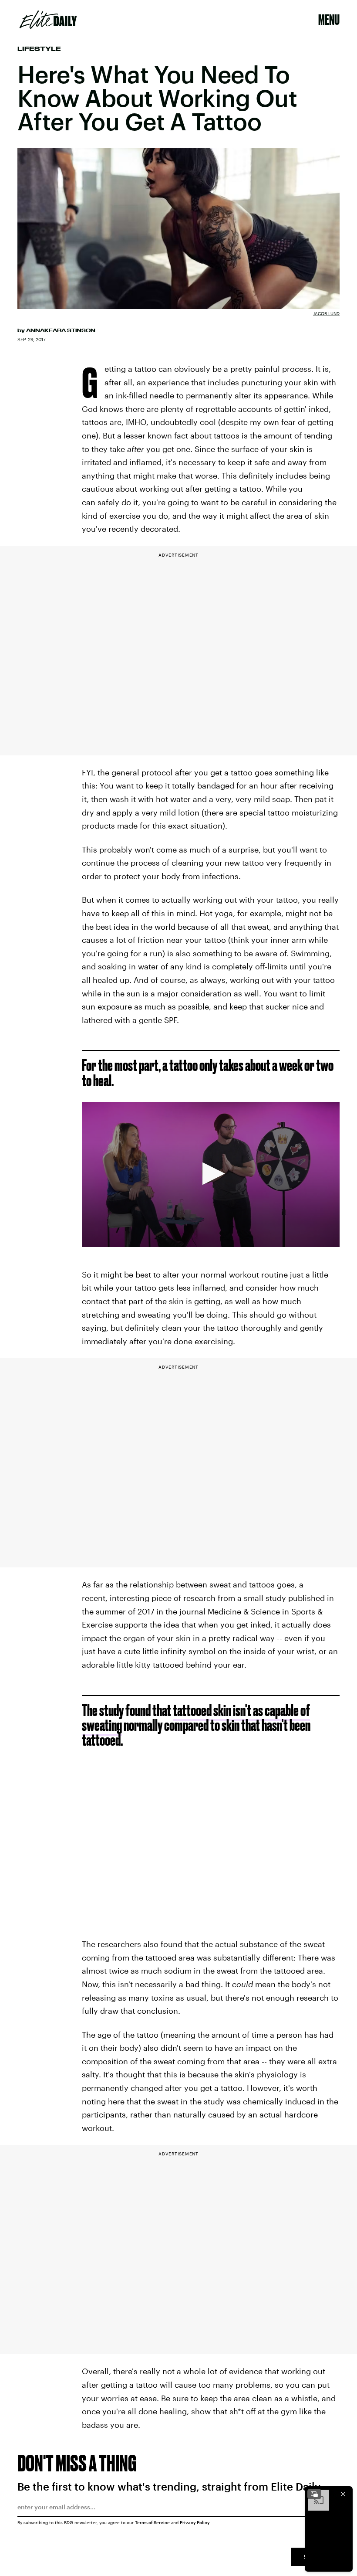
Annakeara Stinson (61, 330)
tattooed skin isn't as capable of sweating (196, 1718)
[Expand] (314, 2494)
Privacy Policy (195, 2522)
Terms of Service (152, 2522)
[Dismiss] (343, 2494)
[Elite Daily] (48, 20)
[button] (211, 1174)
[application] (211, 1174)
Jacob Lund (326, 313)
